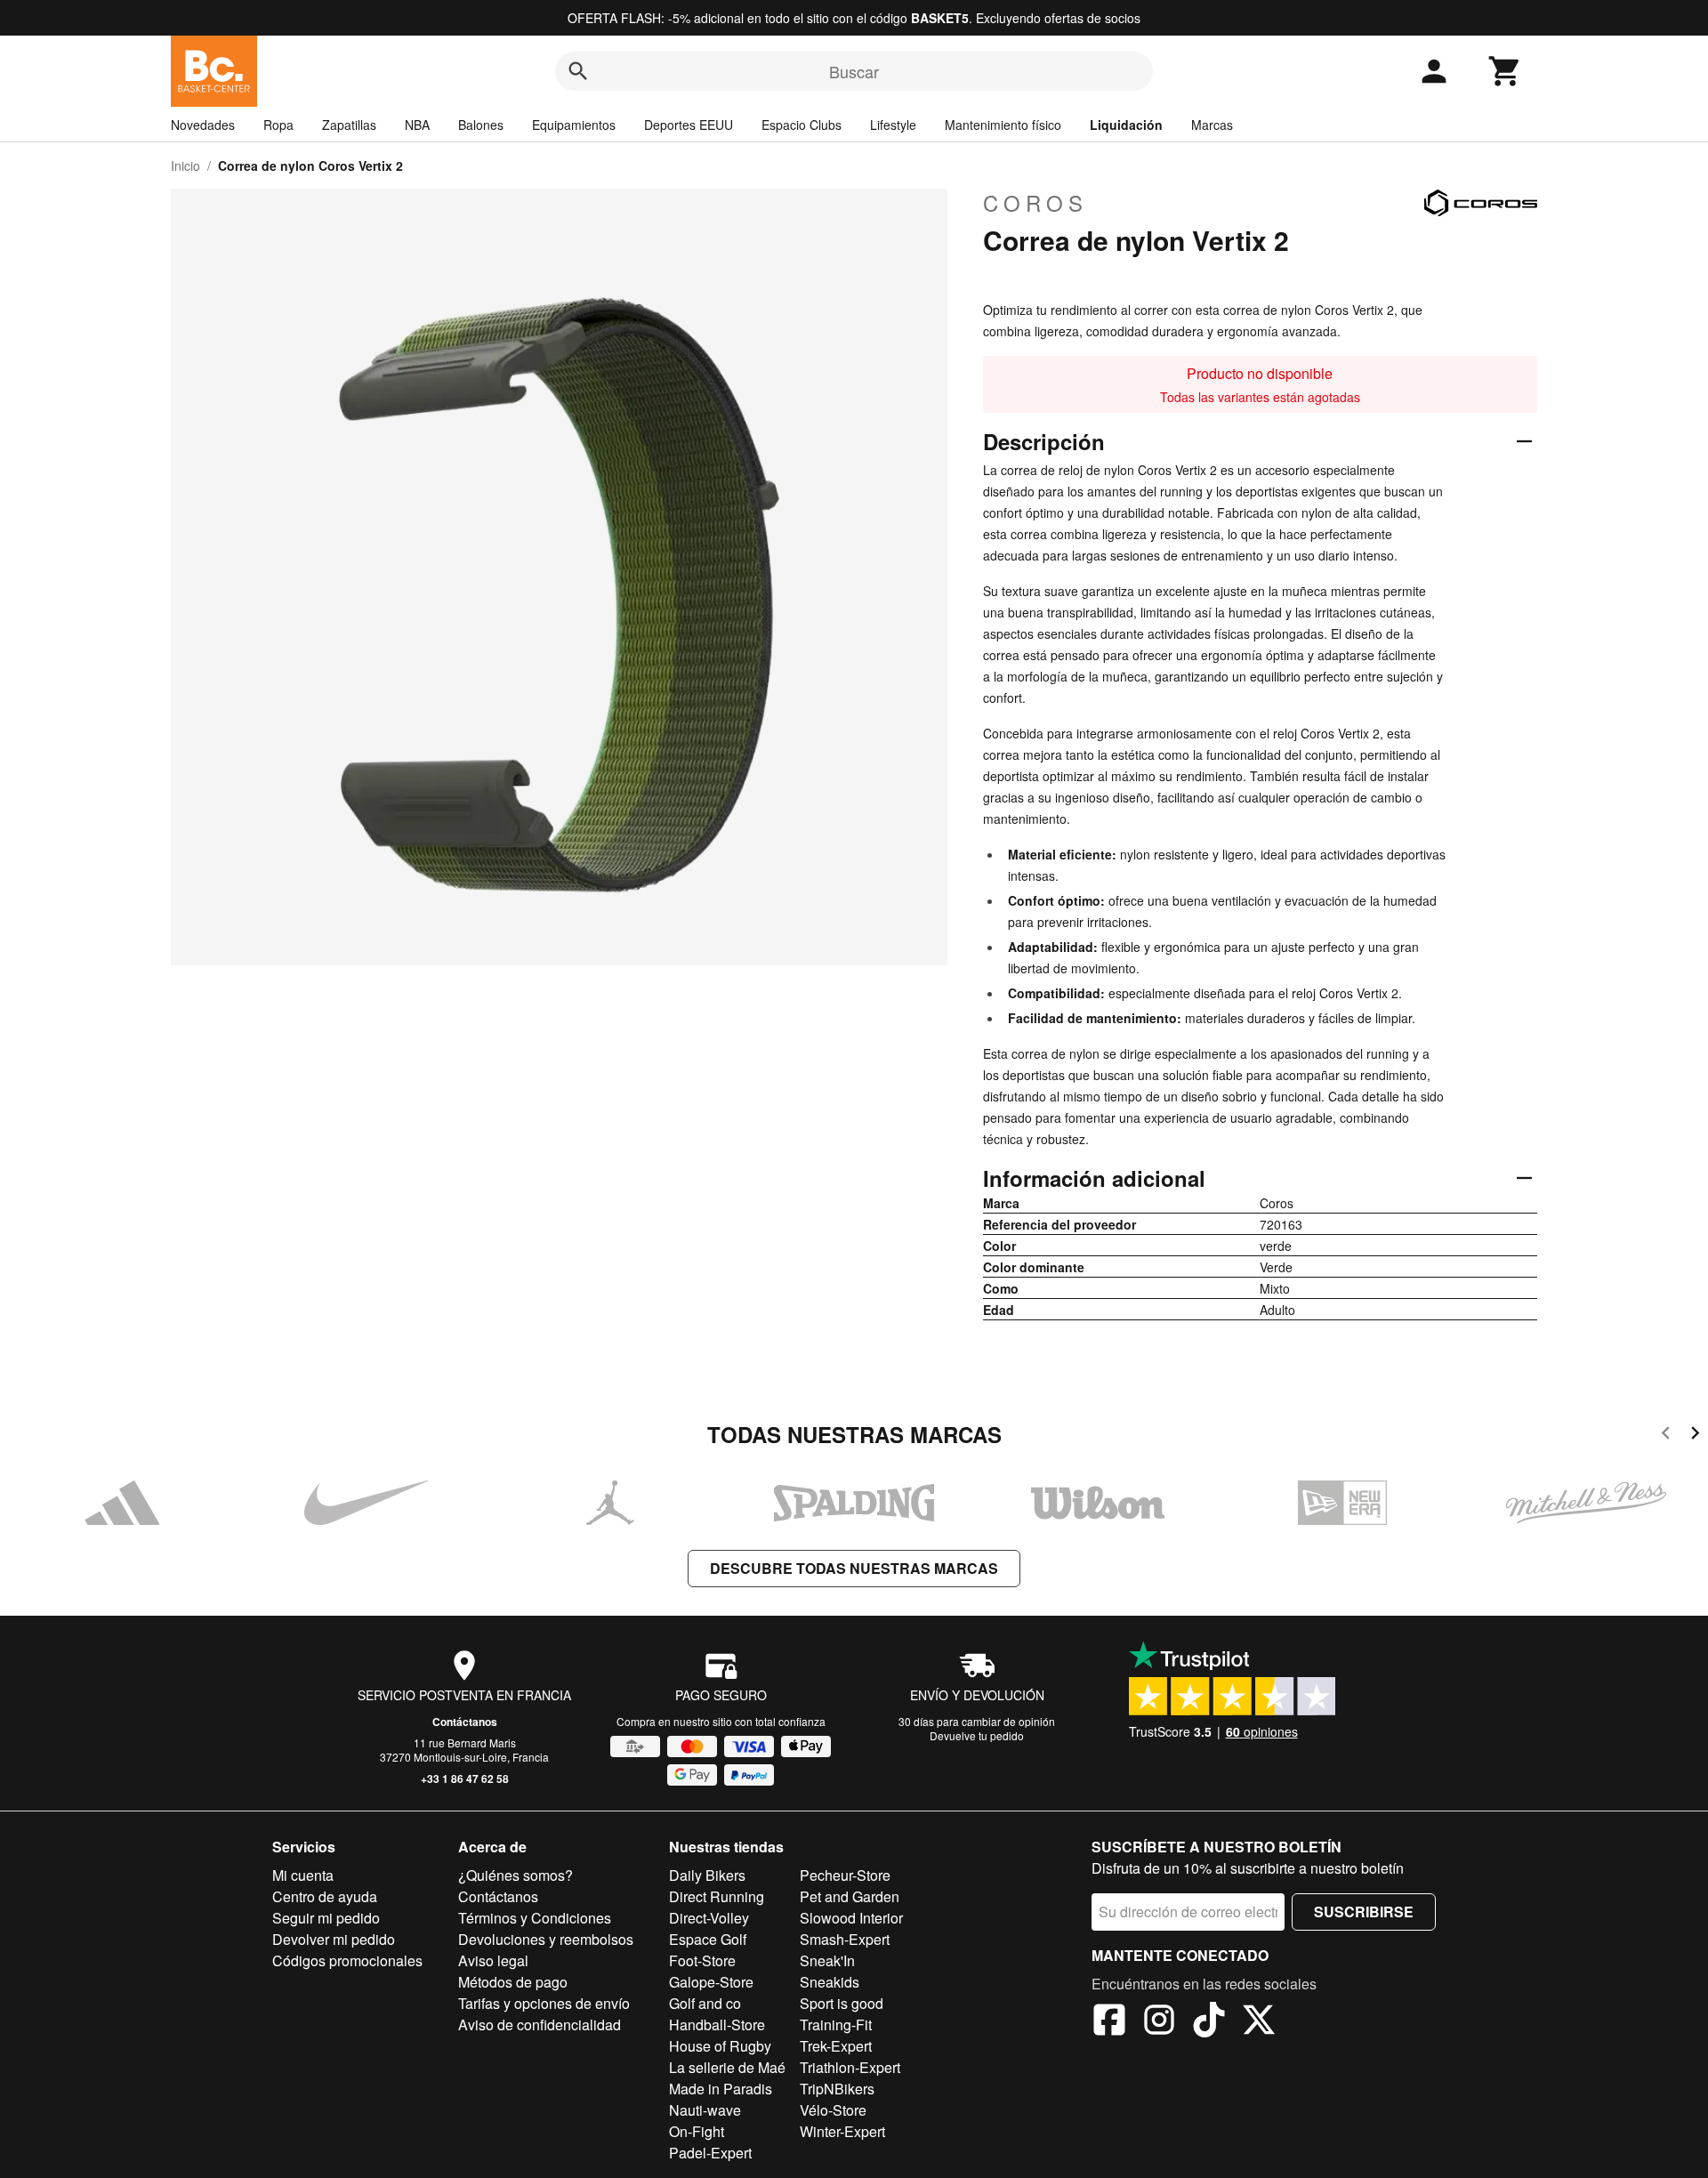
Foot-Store (702, 1960)
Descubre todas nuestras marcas (854, 1568)
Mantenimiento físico (1003, 125)
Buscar (854, 71)
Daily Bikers (707, 1875)
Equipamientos (574, 125)
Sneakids (830, 1982)
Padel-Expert (710, 2153)
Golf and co (705, 2003)
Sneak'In (827, 1960)
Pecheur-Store (845, 1875)
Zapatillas (349, 125)
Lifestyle (893, 125)
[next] (1695, 1436)
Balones (481, 125)
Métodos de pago (513, 1982)
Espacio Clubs (802, 125)
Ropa (278, 125)
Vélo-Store (833, 2110)
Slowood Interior (851, 1918)
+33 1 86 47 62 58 (465, 1779)
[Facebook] (1109, 2022)
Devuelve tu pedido (977, 1735)
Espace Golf (708, 1939)
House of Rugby (720, 2046)
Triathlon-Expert (850, 2067)
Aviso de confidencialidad (540, 2025)
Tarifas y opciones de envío (544, 2003)
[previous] (1666, 1436)
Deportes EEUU (689, 125)
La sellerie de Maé (727, 2067)
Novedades (203, 125)
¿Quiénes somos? (516, 1875)
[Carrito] (1505, 71)
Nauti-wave (705, 2110)
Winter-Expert (842, 2131)
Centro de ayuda (325, 1896)
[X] (1259, 2022)
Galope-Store (711, 1982)
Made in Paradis (721, 2089)
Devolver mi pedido (334, 1939)
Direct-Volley (709, 1918)
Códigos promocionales (347, 1960)
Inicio (185, 165)
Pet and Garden (850, 1896)
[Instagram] (1159, 2022)
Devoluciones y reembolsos (546, 1939)
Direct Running (717, 1896)
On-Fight (697, 2131)
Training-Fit (836, 2025)
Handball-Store (717, 2025)
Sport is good (842, 2003)
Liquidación (1126, 125)
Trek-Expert (836, 2046)
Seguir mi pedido (326, 1918)
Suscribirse (1364, 1912)
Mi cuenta (303, 1875)
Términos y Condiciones (535, 1918)
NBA (417, 125)
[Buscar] (578, 71)
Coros (1035, 203)
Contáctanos (465, 1722)
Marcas (1212, 125)
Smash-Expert (845, 1939)
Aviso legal (493, 1960)
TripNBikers (837, 2089)
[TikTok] (1209, 2022)
